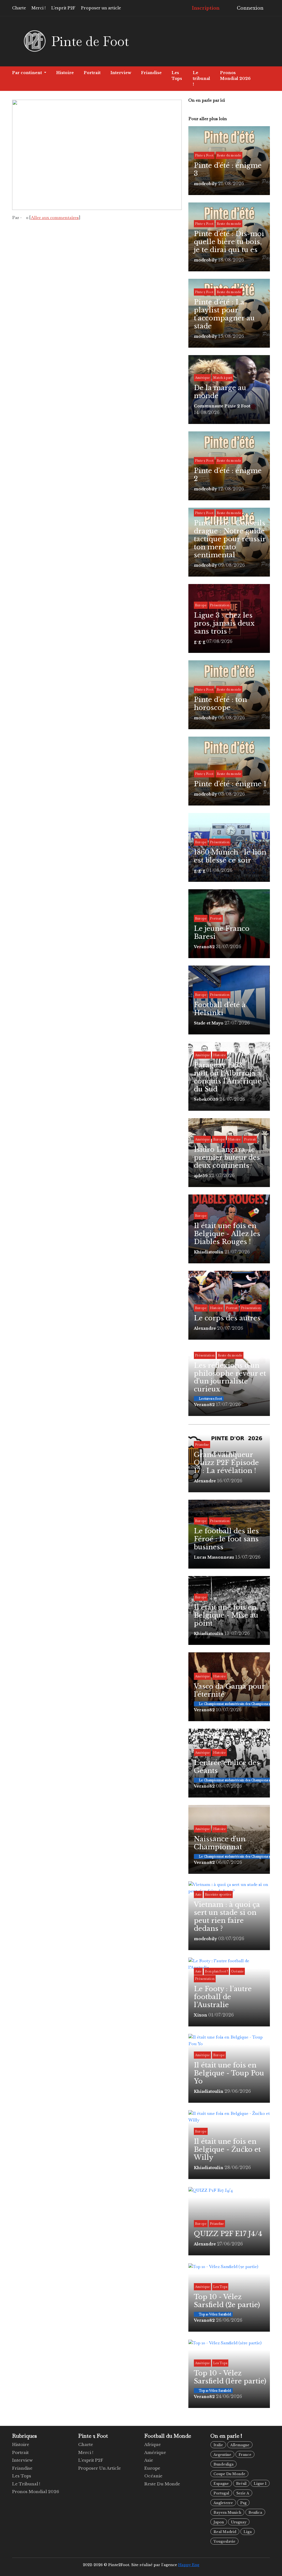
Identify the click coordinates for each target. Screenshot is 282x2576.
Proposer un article (101, 8)
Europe (152, 2468)
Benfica (255, 2513)
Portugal (221, 2493)
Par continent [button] (28, 73)
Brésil (241, 2484)
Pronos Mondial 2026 (235, 76)
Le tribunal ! (201, 79)
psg (243, 2503)
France (245, 2455)
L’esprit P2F (63, 8)
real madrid (225, 2532)
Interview (121, 73)
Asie (149, 2460)
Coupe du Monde (229, 2474)
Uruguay (239, 2522)
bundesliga (223, 2464)
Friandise (151, 73)
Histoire (65, 73)
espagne (221, 2484)
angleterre (223, 2503)
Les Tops (177, 76)
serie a (243, 2493)
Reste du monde (162, 2484)
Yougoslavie (224, 2541)
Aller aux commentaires (55, 217)
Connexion (250, 8)
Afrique (153, 2444)
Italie (218, 2445)
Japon (219, 2522)
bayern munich (227, 2513)
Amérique (155, 2452)
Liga (248, 2532)
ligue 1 (260, 2484)
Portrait (92, 73)
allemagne (240, 2445)
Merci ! (39, 8)
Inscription (205, 8)
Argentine (222, 2455)
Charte (19, 8)
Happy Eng (189, 2565)
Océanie (153, 2476)
